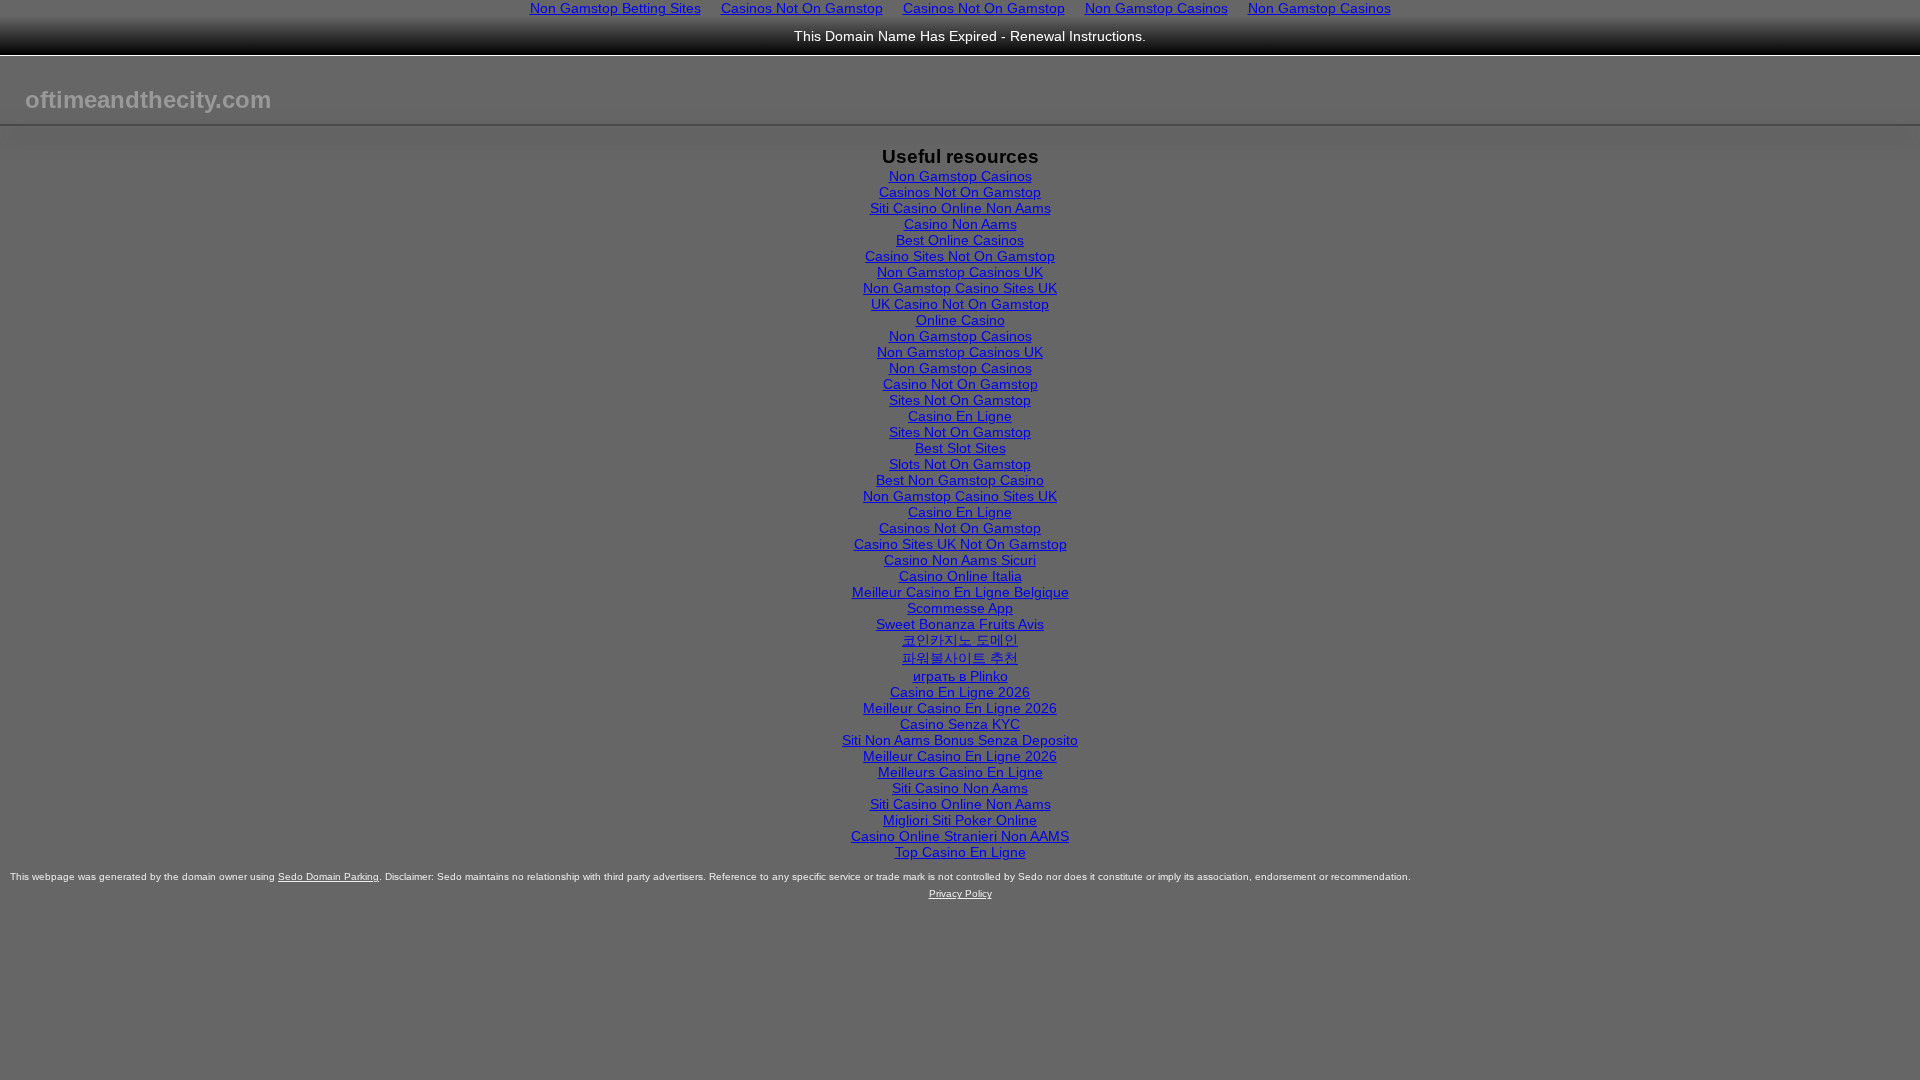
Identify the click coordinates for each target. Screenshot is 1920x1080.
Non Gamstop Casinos (960, 176)
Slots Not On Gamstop (960, 464)
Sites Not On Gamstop (960, 400)
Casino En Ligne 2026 (960, 692)
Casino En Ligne (960, 416)
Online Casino (960, 320)
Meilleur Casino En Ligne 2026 (960, 708)
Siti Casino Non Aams (960, 788)
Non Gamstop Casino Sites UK (960, 288)
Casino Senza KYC (960, 724)
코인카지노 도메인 (960, 640)
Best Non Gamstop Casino (960, 480)
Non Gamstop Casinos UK (960, 272)
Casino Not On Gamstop (960, 384)
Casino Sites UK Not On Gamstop (960, 544)
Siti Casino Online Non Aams (960, 208)
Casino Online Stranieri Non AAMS (960, 836)
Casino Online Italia (960, 576)
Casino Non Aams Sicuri (960, 560)
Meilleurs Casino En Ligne (960, 772)
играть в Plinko (960, 676)
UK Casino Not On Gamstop (960, 304)
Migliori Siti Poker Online (960, 820)
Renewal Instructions (1076, 36)
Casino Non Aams (960, 224)
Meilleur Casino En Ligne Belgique (960, 592)
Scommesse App (960, 608)
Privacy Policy (960, 893)
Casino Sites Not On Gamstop (960, 256)
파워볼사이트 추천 (960, 658)
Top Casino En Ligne (960, 852)
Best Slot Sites (960, 448)
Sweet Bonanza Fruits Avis (960, 624)
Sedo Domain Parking (328, 876)
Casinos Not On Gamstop (960, 192)
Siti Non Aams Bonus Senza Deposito (960, 740)
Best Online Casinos (960, 240)
